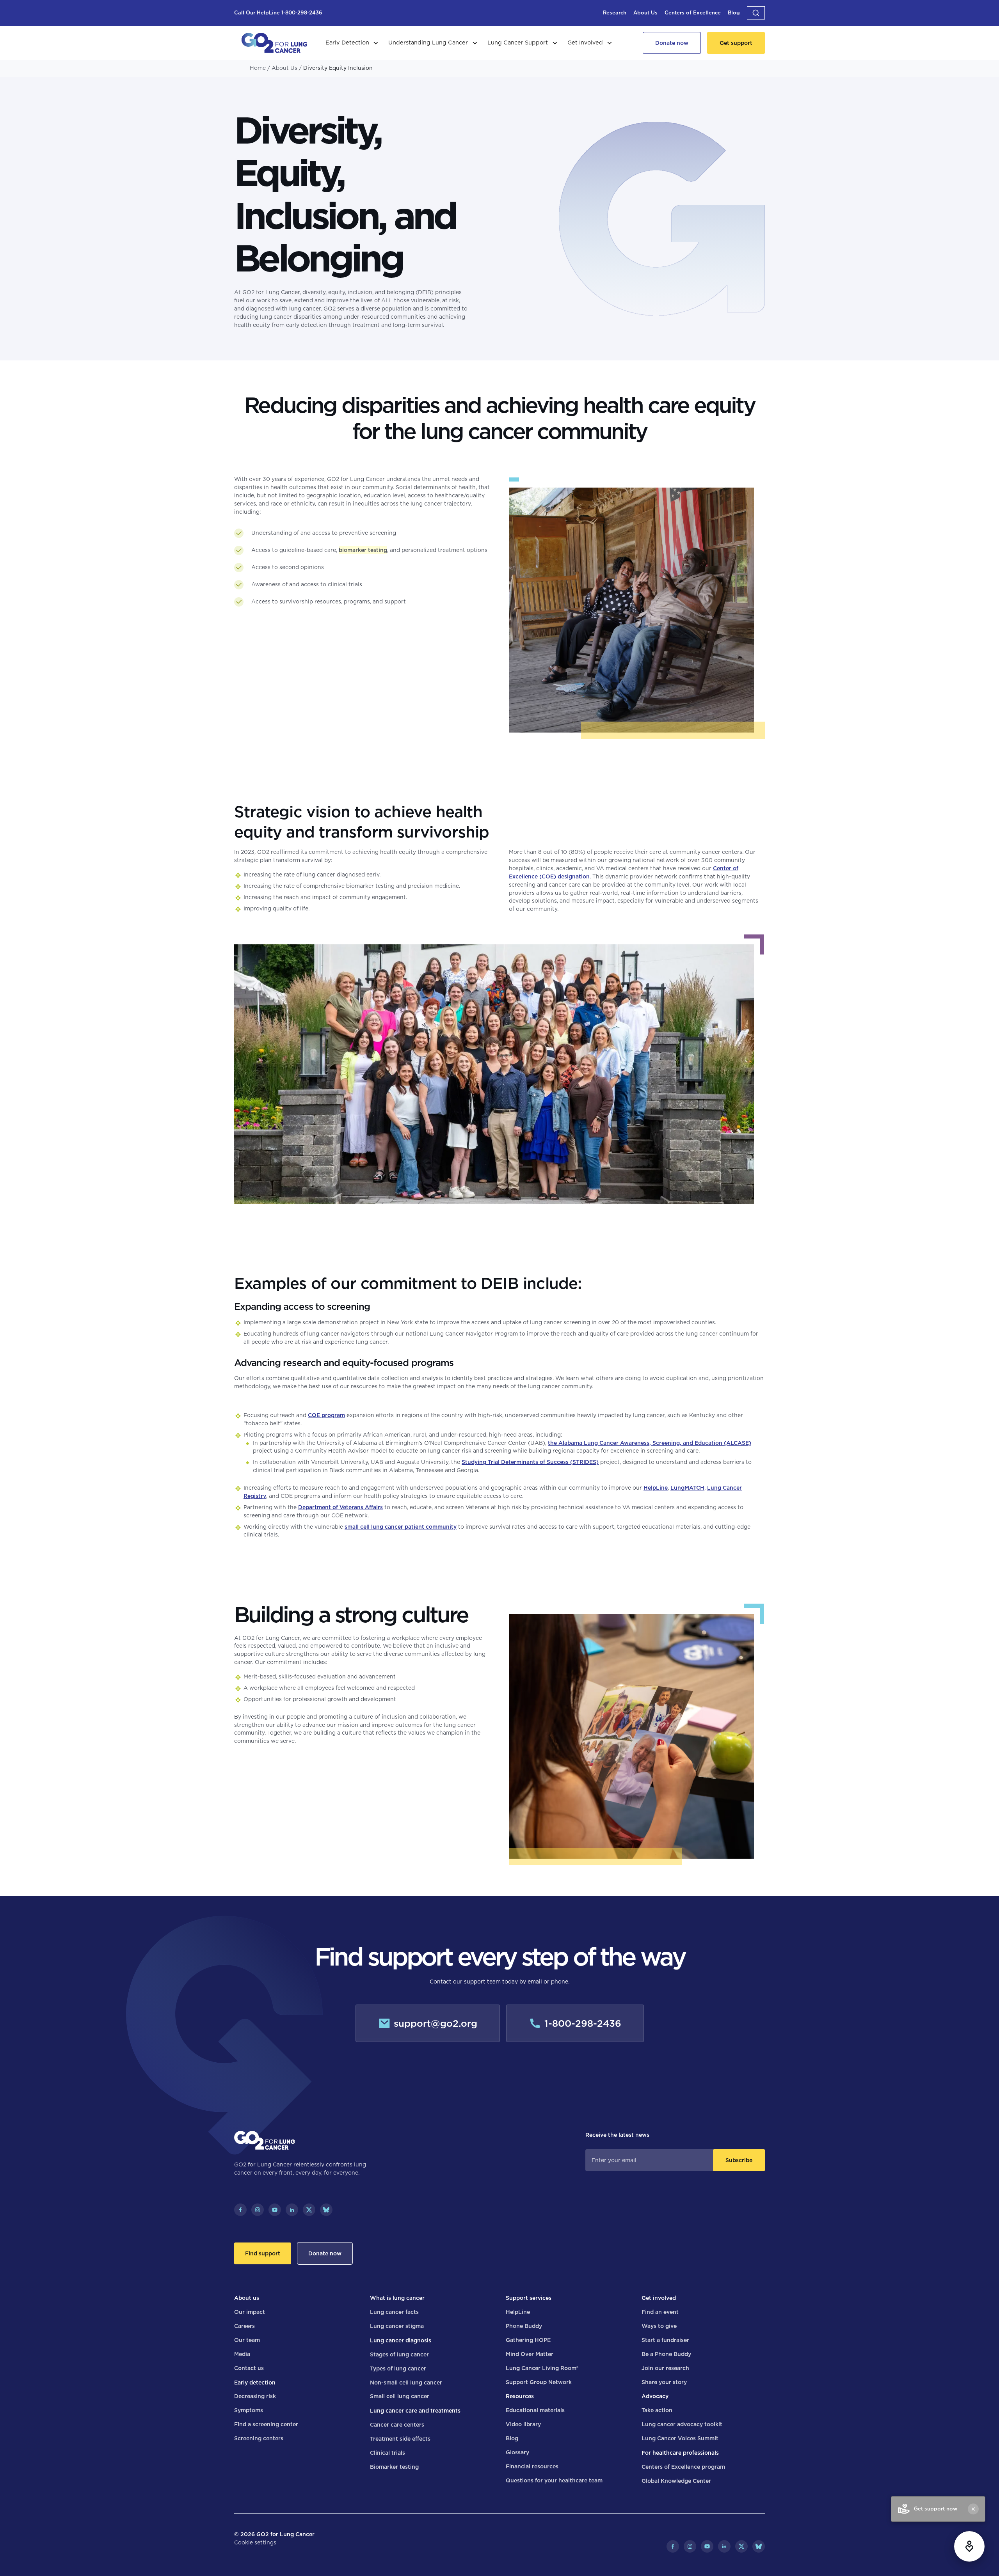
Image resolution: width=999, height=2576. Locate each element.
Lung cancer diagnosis (401, 2340)
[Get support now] (969, 2546)
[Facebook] (240, 2210)
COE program (326, 1415)
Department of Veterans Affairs (340, 1507)
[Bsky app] (326, 2210)
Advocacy (655, 2396)
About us (247, 2298)
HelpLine (656, 1488)
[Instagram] (258, 2210)
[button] (756, 13)
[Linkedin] (292, 2210)
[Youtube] (275, 2210)
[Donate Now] (672, 43)
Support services (529, 2298)
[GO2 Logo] (274, 43)
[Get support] (736, 43)
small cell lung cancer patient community (401, 1527)
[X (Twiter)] (309, 2210)
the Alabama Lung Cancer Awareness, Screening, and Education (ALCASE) (650, 1443)
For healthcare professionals (680, 2453)
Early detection (255, 2383)
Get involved (659, 2298)
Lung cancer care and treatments (415, 2411)
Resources (520, 2396)
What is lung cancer (397, 2298)
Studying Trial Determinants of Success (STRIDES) (530, 1462)
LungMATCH (687, 1488)
